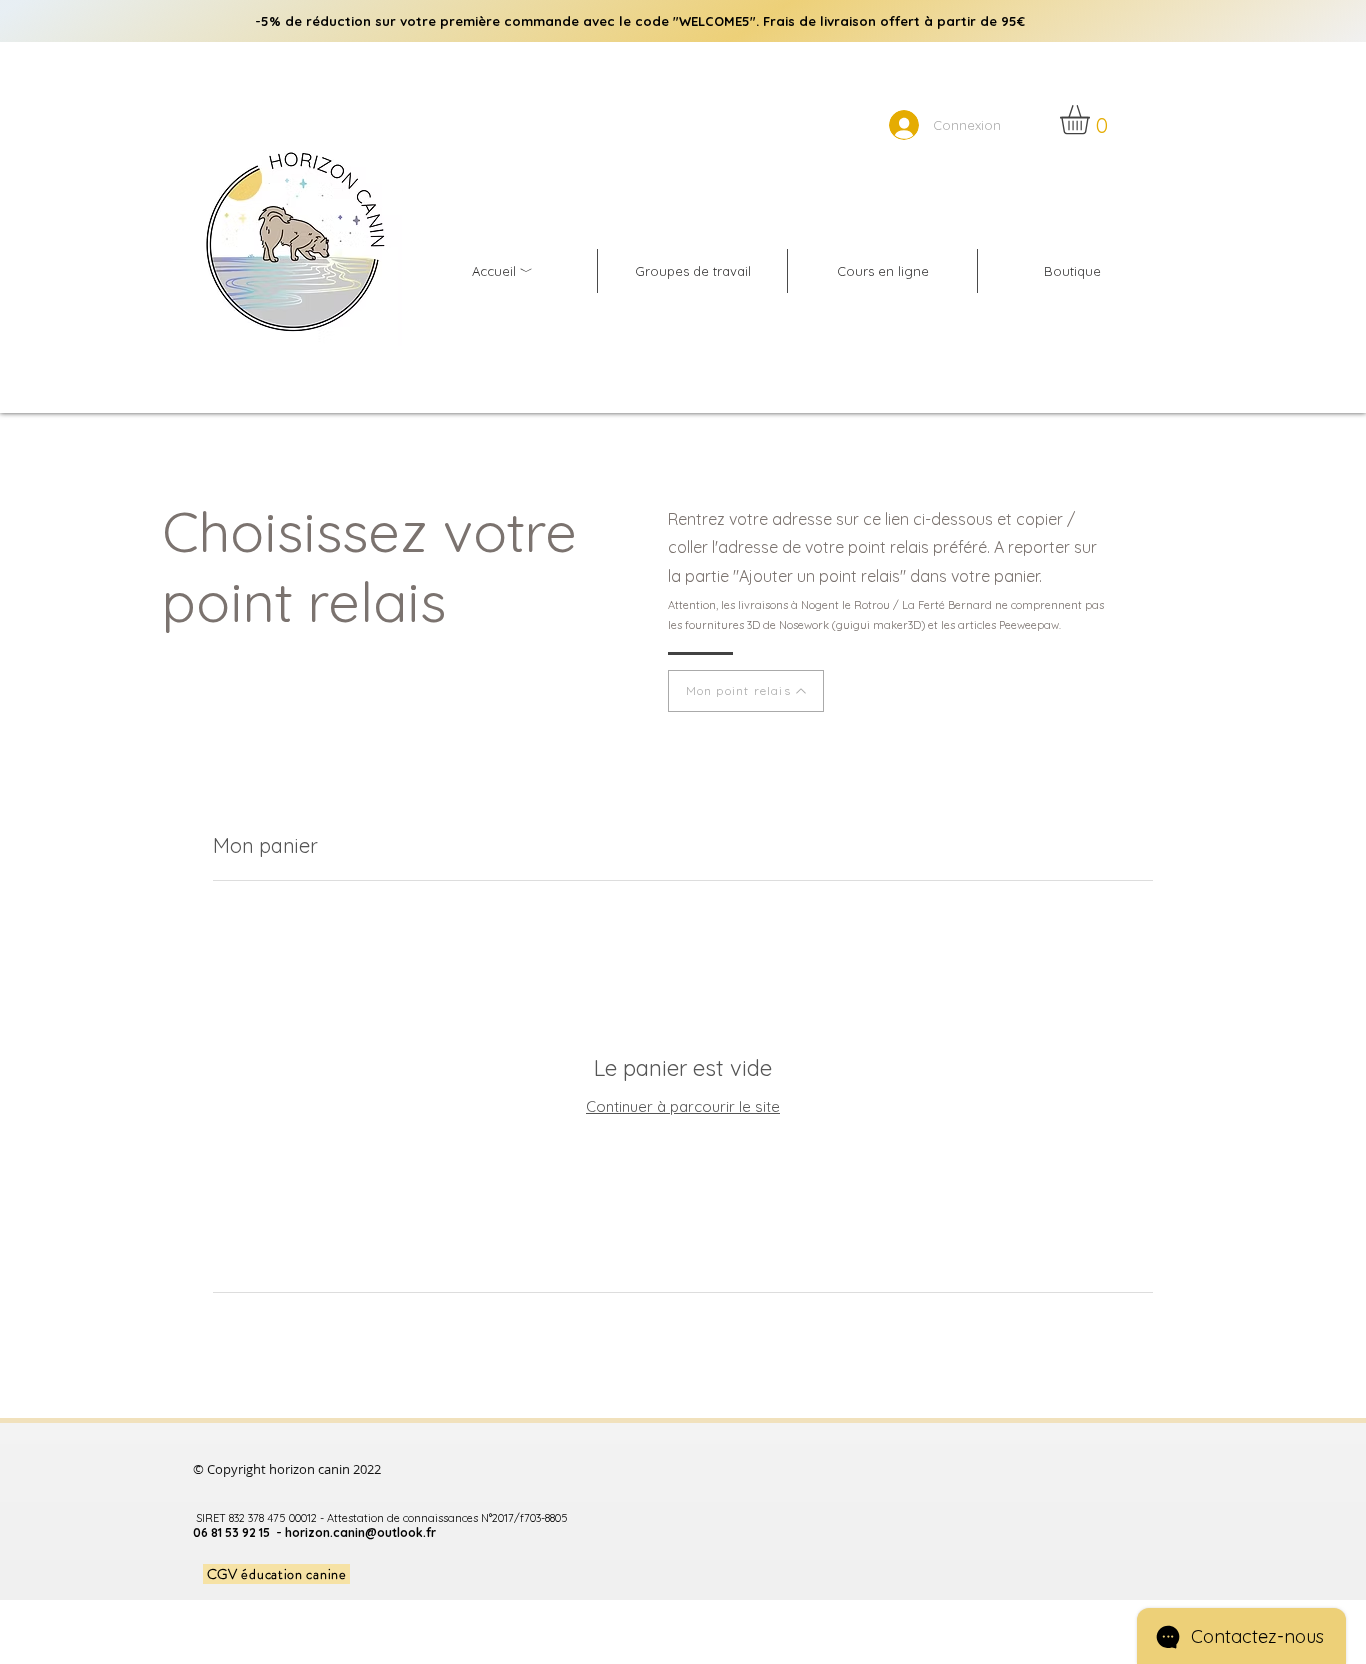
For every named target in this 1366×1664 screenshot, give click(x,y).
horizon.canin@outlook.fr (360, 1532)
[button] (1092, 119)
